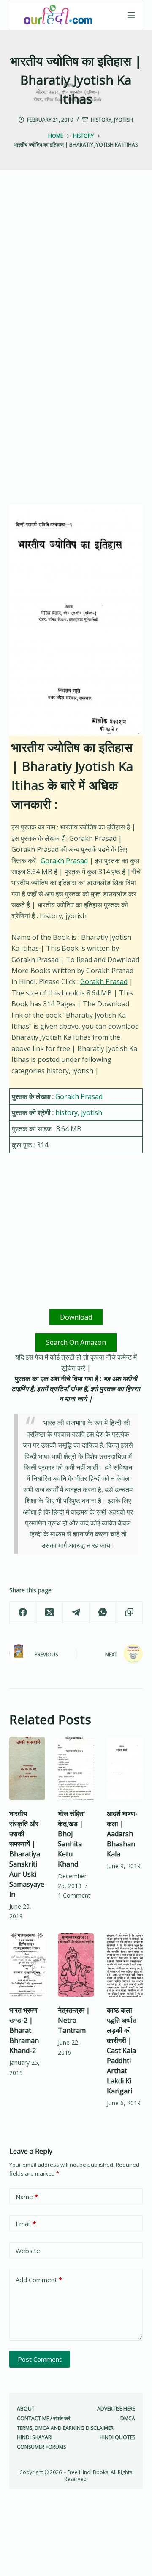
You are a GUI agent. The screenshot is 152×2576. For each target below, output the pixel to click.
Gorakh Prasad (64, 861)
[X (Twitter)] (50, 1612)
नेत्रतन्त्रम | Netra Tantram (74, 2020)
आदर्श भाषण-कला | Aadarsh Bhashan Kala (122, 1834)
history (101, 120)
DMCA (128, 2419)
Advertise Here (116, 2409)
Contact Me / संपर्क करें (43, 2419)
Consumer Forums (41, 2447)
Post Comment (40, 2359)
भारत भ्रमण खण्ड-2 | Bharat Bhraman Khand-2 (24, 2030)
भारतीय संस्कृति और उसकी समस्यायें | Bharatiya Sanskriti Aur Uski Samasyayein (27, 1854)
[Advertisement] (76, 270)
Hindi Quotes (117, 2437)
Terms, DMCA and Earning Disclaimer (65, 2428)
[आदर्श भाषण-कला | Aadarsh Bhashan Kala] (125, 1768)
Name (27, 2197)
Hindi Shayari (35, 2437)
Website (28, 2251)
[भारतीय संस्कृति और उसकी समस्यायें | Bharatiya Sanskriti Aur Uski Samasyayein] (27, 1768)
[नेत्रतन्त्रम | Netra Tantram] (76, 1965)
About (26, 2409)
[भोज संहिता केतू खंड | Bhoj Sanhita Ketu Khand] (76, 1768)
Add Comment (39, 2280)
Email (26, 2224)
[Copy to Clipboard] (129, 1612)
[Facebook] (23, 1612)
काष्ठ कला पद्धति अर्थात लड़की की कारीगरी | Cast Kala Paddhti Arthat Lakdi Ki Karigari (122, 2051)
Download (76, 1317)
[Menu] (131, 15)
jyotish (123, 120)
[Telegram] (76, 1612)
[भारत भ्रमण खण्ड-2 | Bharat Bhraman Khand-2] (27, 1965)
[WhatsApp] (103, 1612)
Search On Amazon (76, 1342)
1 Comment (74, 1895)
